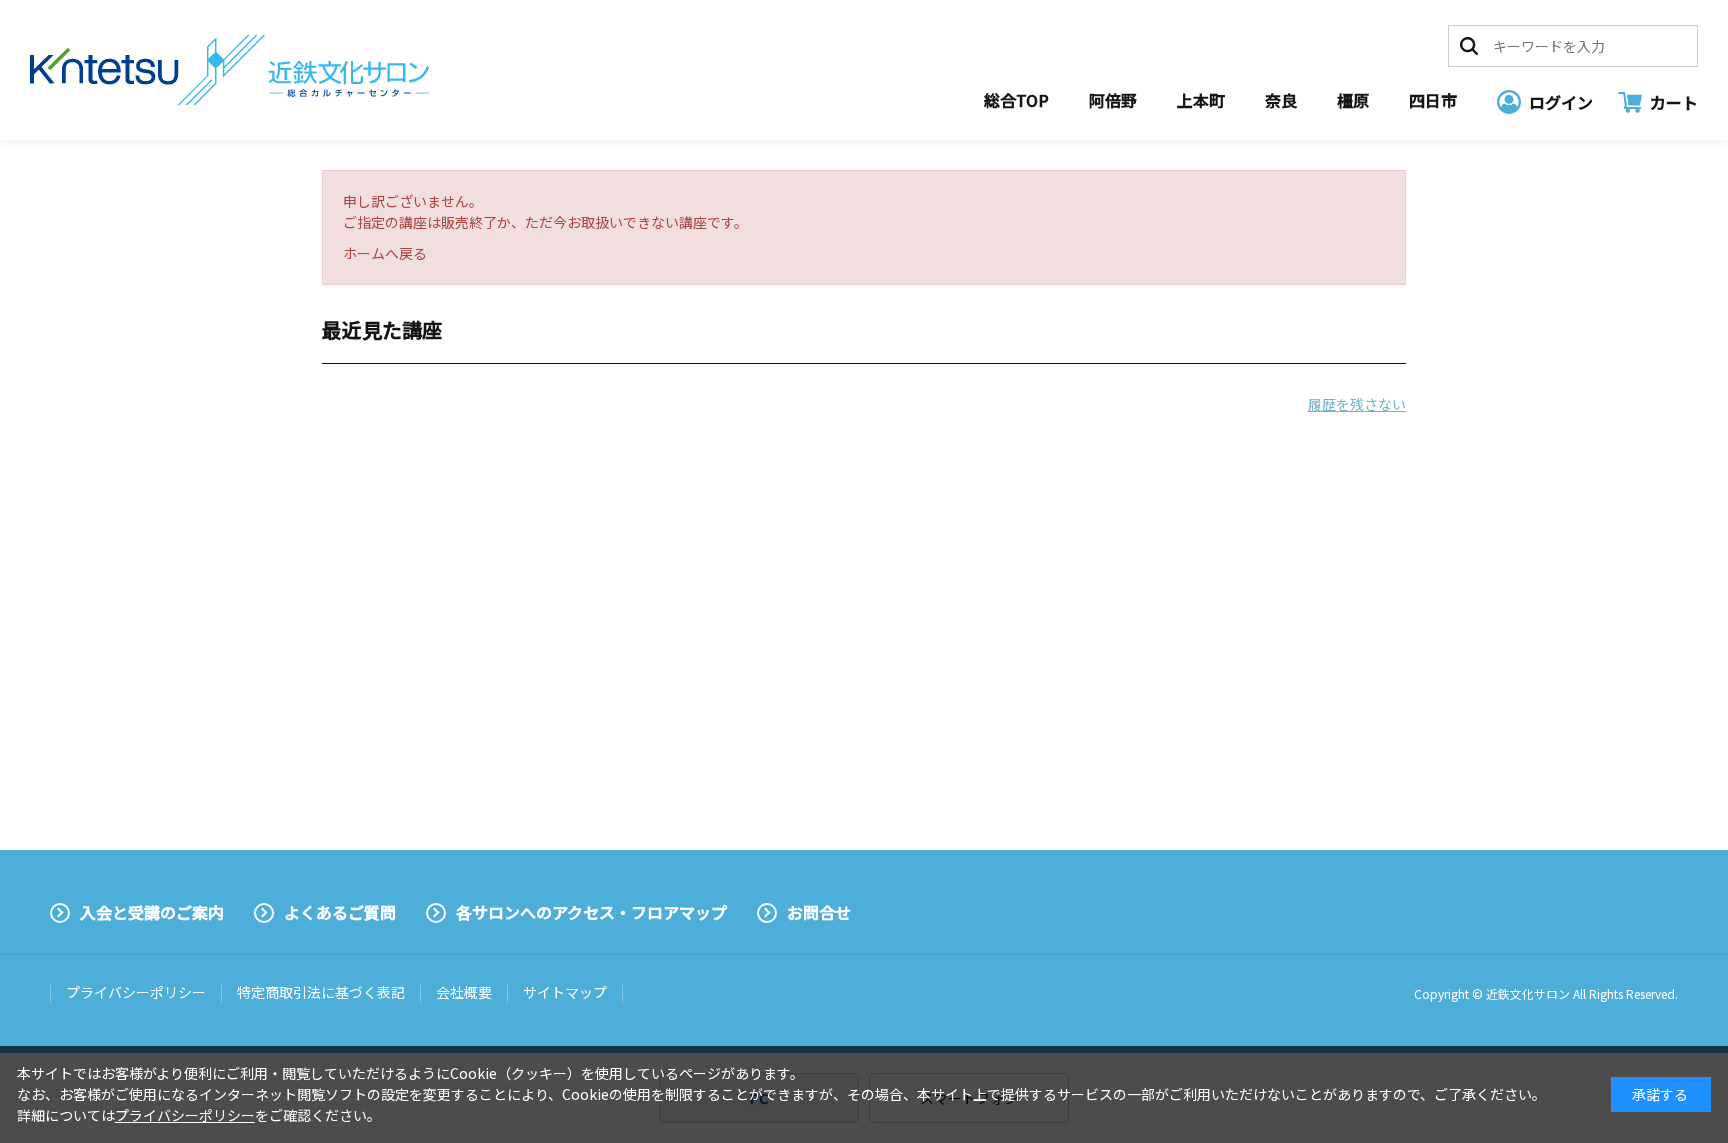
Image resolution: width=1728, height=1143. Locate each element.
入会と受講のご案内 (152, 912)
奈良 (1281, 100)
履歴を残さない (1357, 404)
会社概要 (464, 992)
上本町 (1201, 100)
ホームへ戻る (385, 253)
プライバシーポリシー (136, 992)
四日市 (1433, 100)
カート (1674, 102)
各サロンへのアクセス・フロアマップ (591, 912)
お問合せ (819, 912)
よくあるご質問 (340, 912)
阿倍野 (1113, 100)
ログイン (1561, 102)
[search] (1469, 46)
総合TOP (1016, 100)
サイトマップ (565, 992)
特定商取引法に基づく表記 (321, 992)
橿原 (1353, 100)
